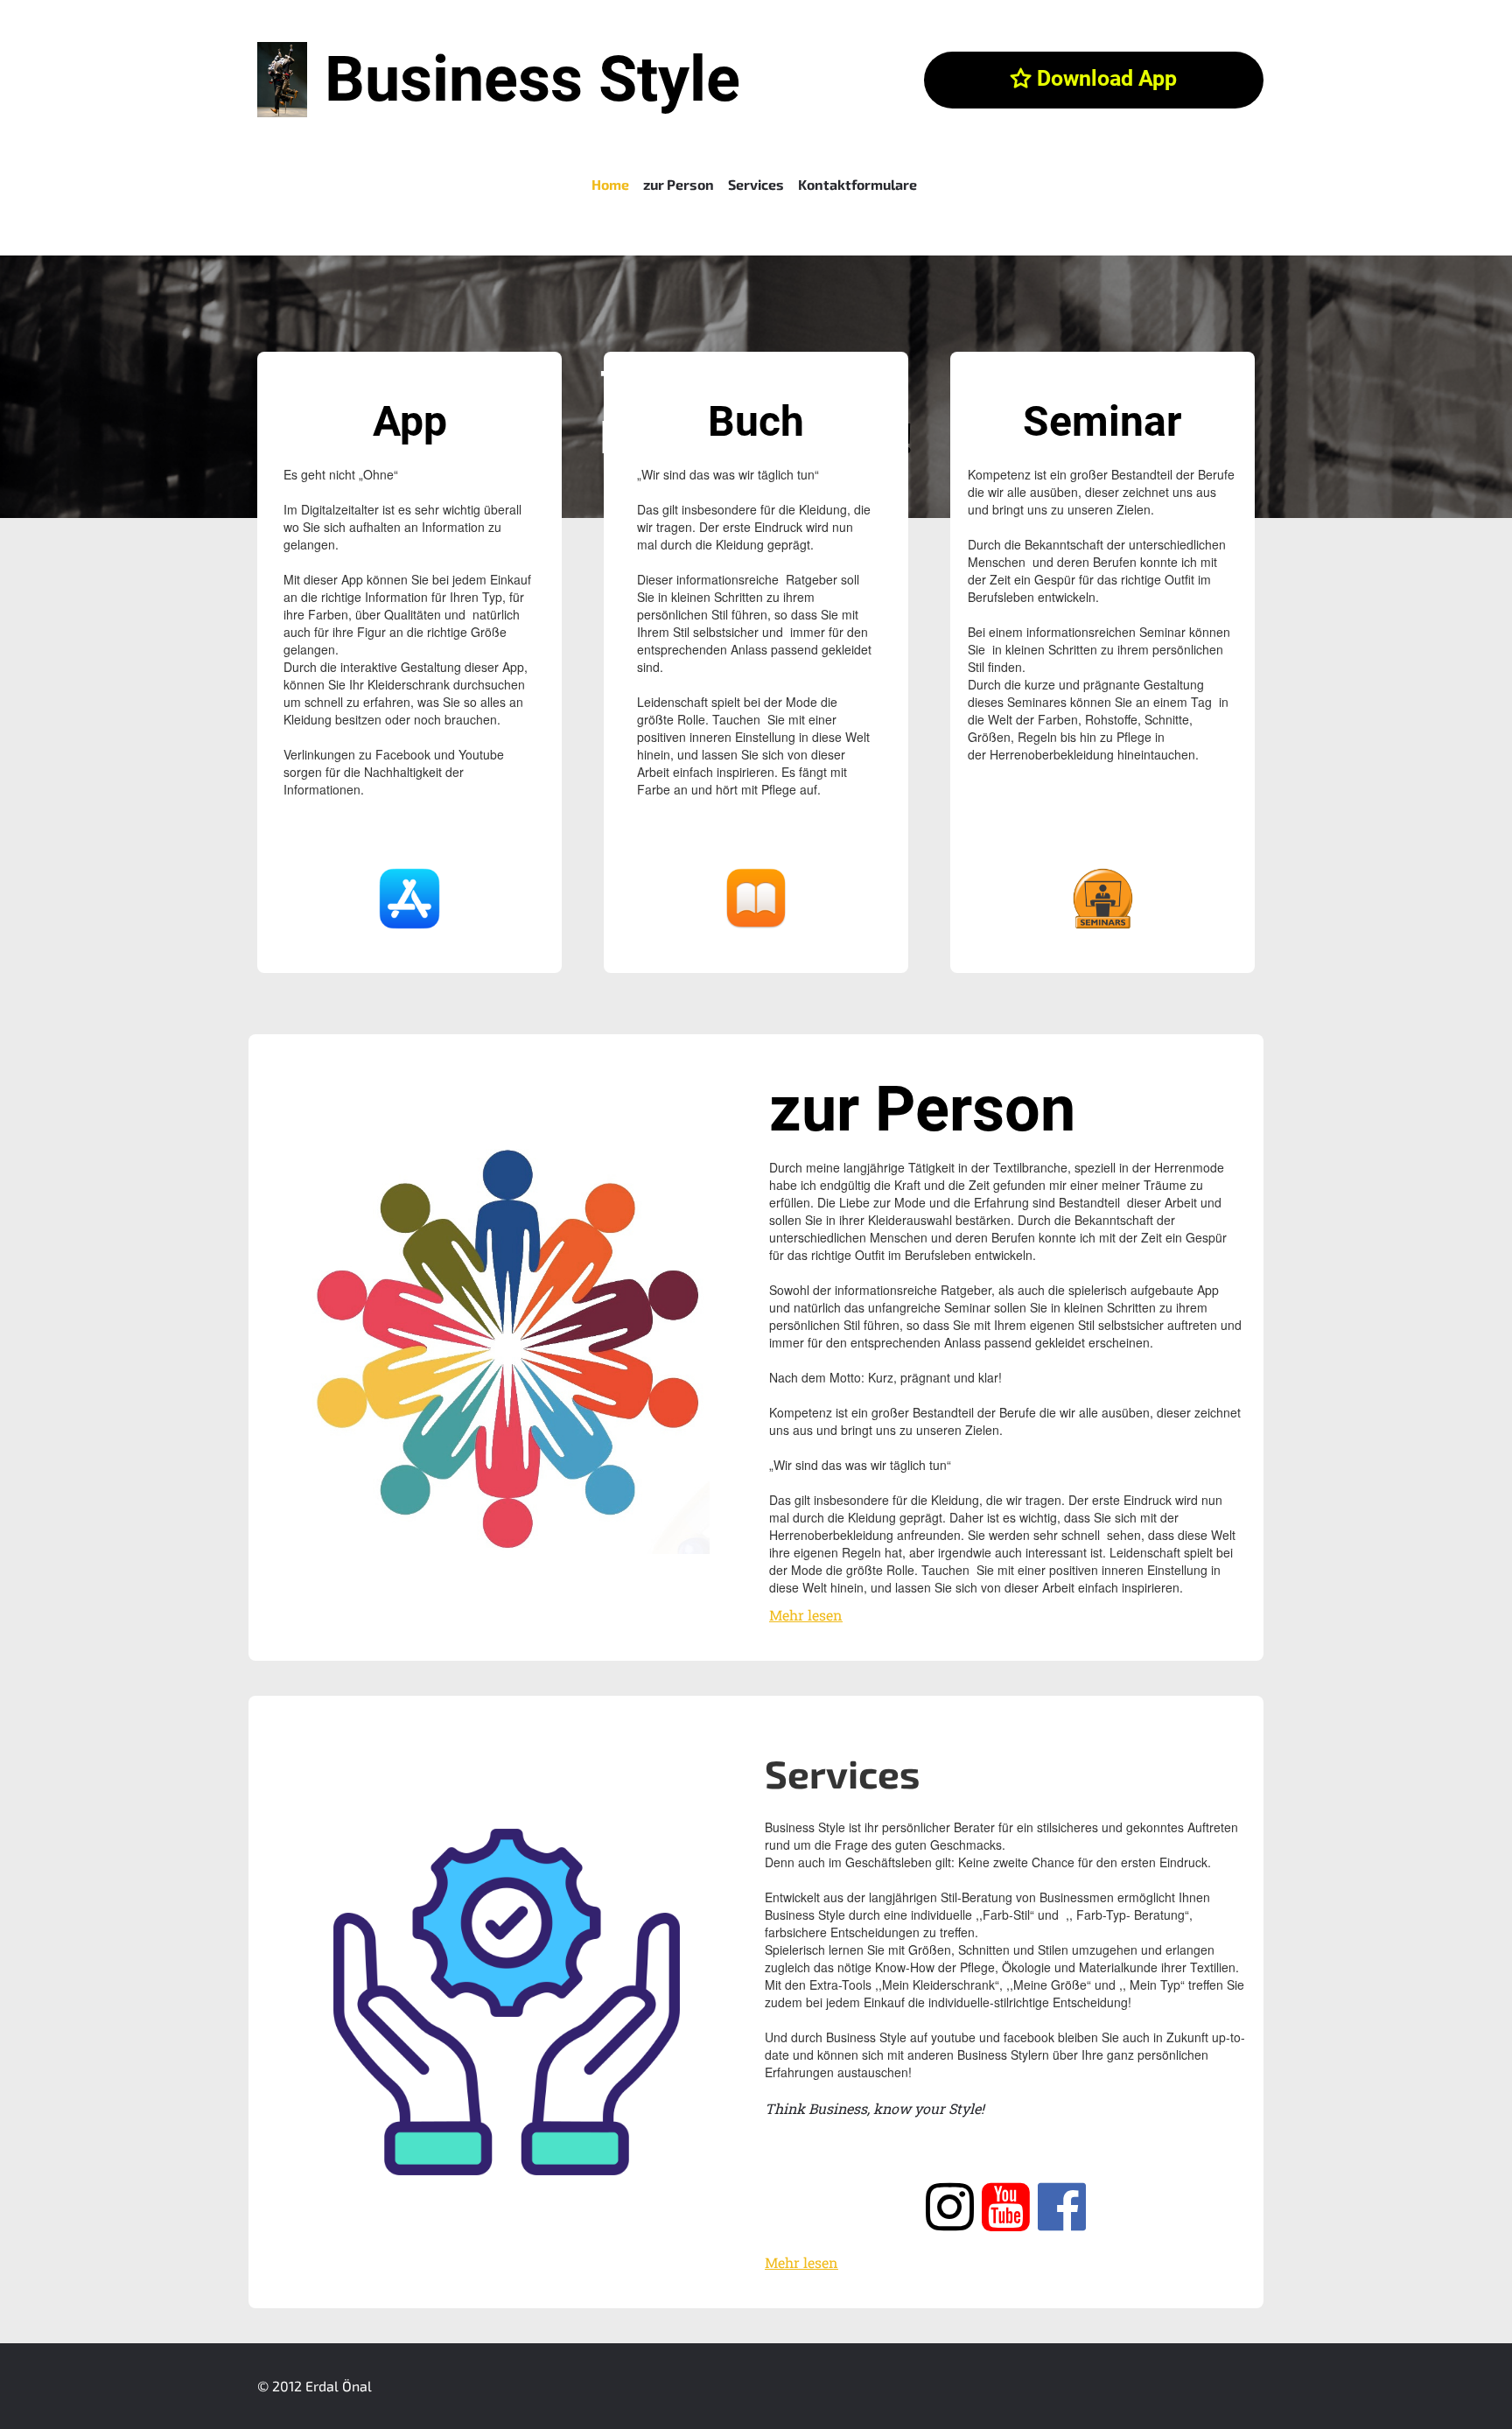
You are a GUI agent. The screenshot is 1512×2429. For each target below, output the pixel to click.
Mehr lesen (806, 1615)
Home (610, 184)
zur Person (679, 184)
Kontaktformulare (857, 184)
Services (756, 184)
